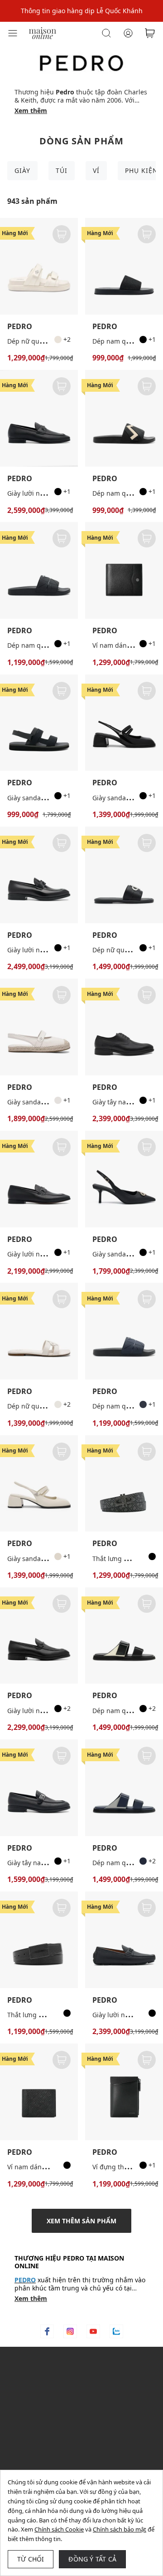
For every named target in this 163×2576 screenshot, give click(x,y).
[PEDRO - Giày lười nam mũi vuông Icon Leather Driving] (124, 1940)
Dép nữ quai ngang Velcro (47, 341)
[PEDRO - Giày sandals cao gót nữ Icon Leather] (124, 1179)
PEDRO (20, 327)
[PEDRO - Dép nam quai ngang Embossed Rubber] (124, 418)
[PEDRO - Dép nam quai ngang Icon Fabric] (124, 266)
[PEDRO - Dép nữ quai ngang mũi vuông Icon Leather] (124, 875)
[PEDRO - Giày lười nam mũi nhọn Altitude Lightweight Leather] (39, 1636)
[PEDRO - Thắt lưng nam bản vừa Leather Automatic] (39, 1940)
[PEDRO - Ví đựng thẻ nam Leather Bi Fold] (124, 2092)
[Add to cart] (62, 234)
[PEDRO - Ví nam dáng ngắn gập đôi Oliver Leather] (124, 570)
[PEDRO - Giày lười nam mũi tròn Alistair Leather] (39, 418)
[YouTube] (93, 2331)
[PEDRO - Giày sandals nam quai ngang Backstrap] (39, 723)
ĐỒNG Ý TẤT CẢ (92, 2559)
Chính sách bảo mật (120, 2529)
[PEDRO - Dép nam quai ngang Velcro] (124, 1636)
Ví (96, 170)
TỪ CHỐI (31, 2559)
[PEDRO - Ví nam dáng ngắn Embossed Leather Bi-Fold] (39, 2092)
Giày (22, 170)
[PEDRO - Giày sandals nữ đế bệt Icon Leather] (39, 1027)
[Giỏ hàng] (150, 33)
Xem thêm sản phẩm (81, 2221)
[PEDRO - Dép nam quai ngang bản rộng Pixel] (39, 570)
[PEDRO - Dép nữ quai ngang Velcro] (39, 266)
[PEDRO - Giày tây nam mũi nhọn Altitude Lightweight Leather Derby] (124, 1027)
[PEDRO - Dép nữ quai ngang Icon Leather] (39, 1331)
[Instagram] (70, 2331)
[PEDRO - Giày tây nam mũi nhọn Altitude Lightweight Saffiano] (39, 1788)
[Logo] (43, 32)
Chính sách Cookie (59, 2529)
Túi (62, 170)
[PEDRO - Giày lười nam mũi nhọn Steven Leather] (39, 1179)
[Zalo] (116, 2331)
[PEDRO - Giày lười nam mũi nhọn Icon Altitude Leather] (39, 875)
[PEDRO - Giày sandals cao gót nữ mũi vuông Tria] (124, 723)
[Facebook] (47, 2331)
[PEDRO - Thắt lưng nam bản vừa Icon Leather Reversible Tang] (124, 1484)
